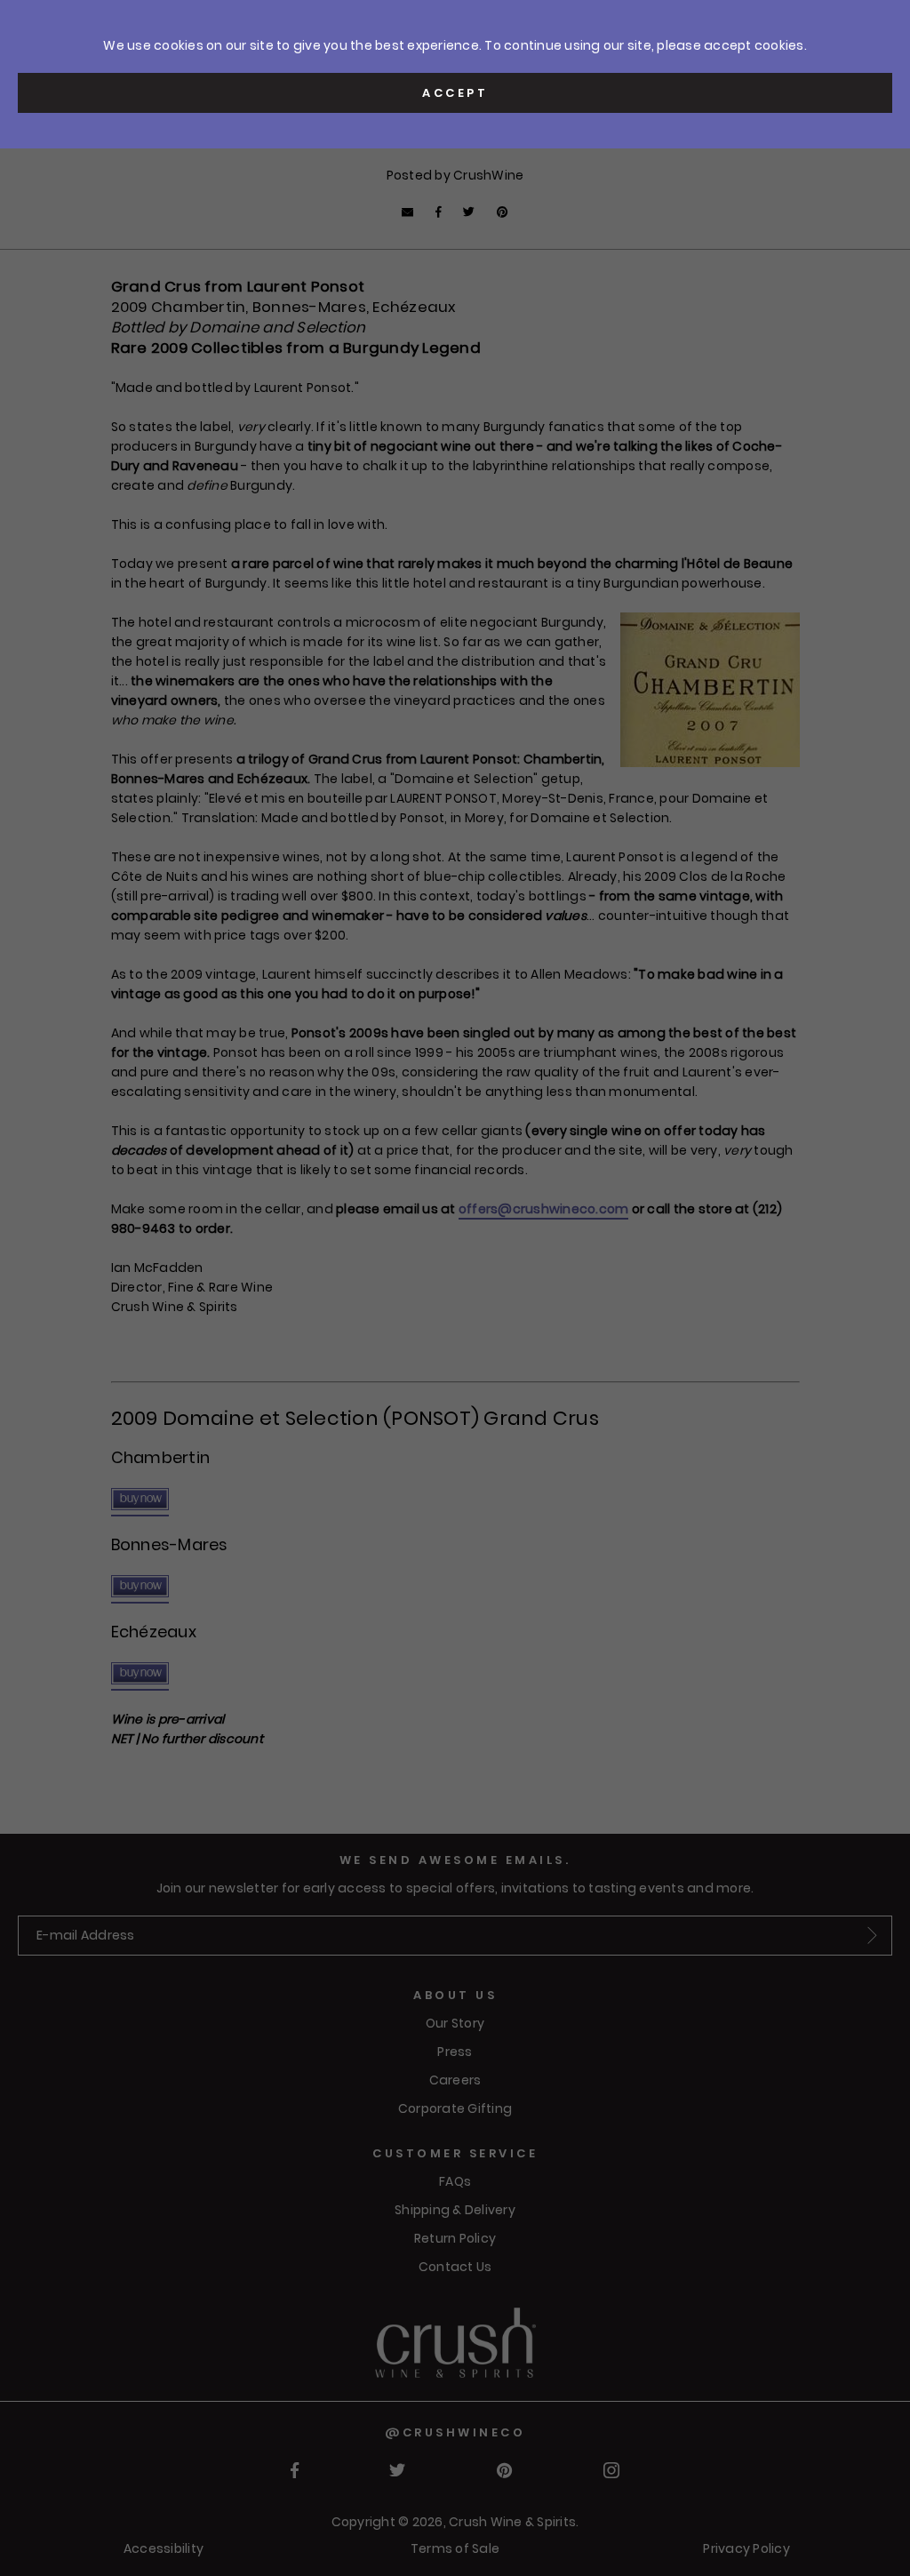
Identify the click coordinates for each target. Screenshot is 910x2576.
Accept (455, 93)
